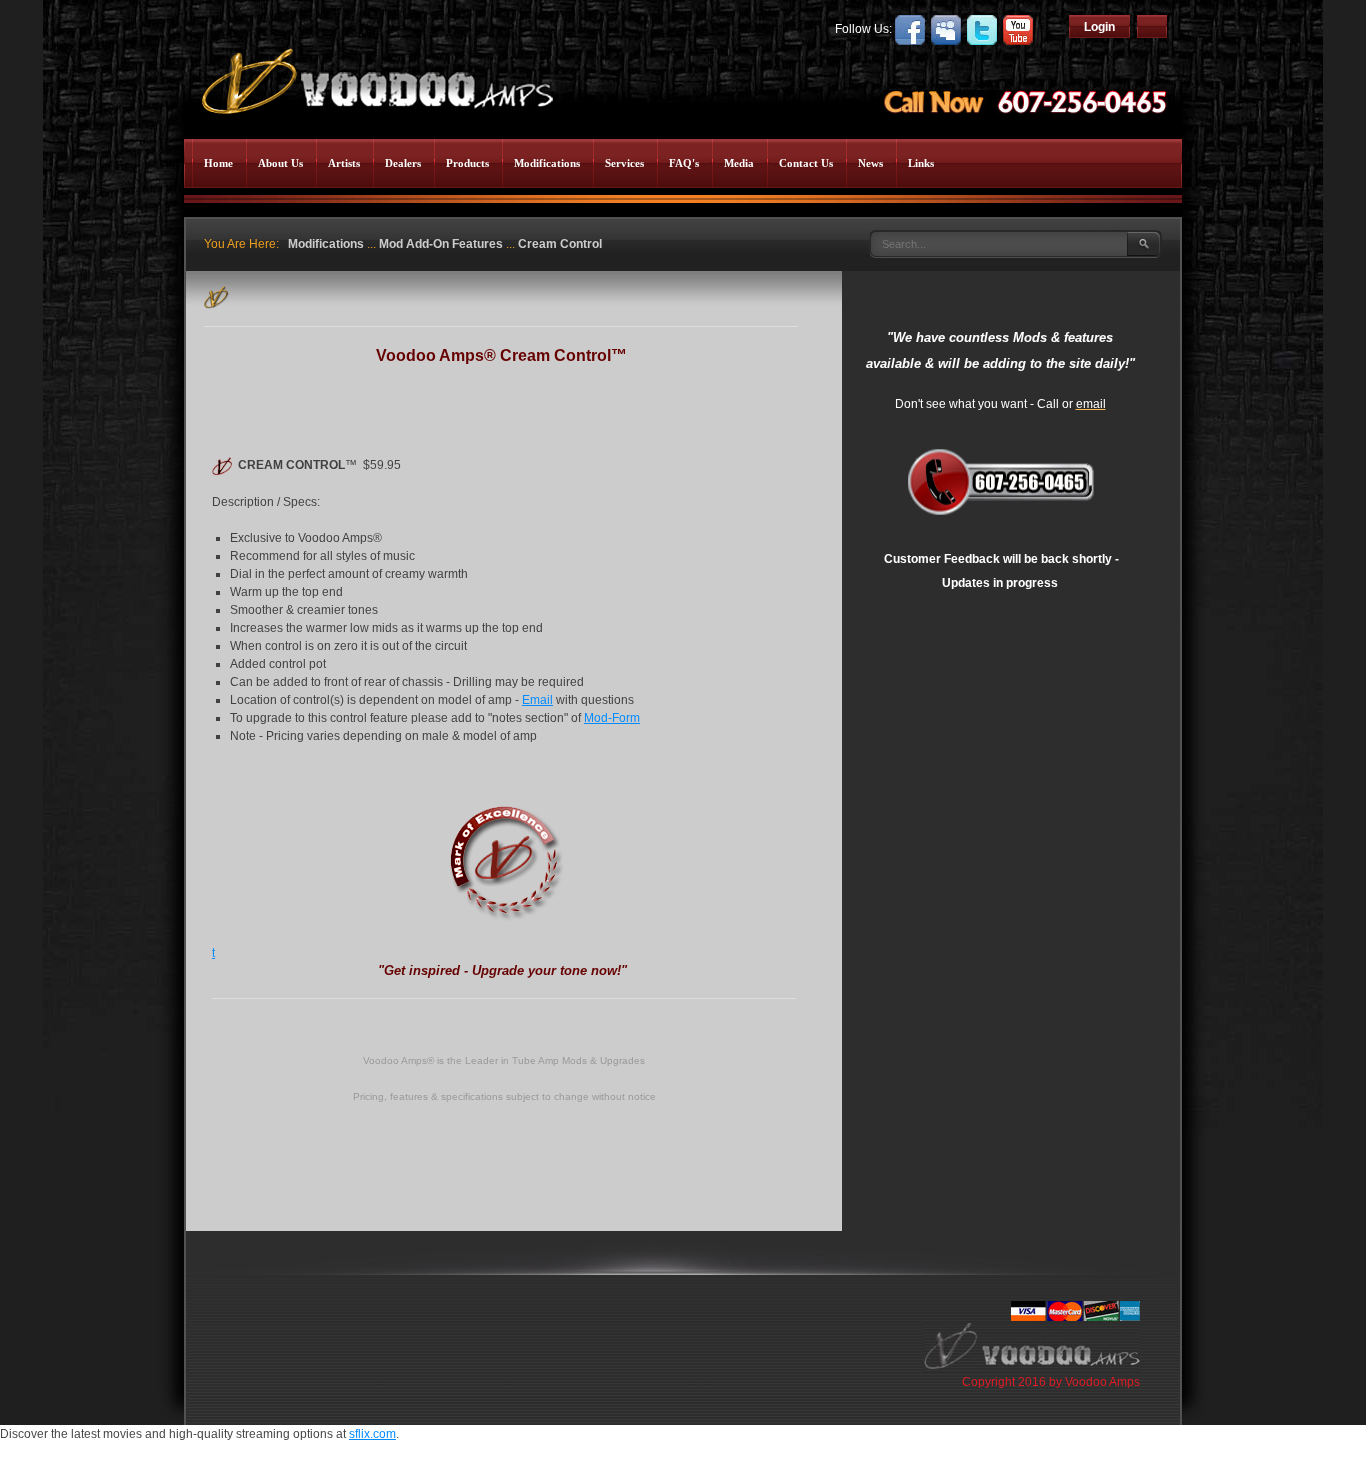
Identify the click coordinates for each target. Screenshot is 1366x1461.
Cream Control (560, 244)
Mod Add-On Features (441, 244)
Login (1099, 27)
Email (537, 700)
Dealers (403, 163)
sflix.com (372, 1434)
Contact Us (806, 163)
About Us (280, 163)
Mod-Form (612, 718)
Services (624, 163)
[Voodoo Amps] (376, 75)
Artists (344, 163)
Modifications (547, 163)
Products (467, 163)
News (870, 163)
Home (218, 163)
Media (739, 163)
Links (921, 163)
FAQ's (684, 163)
